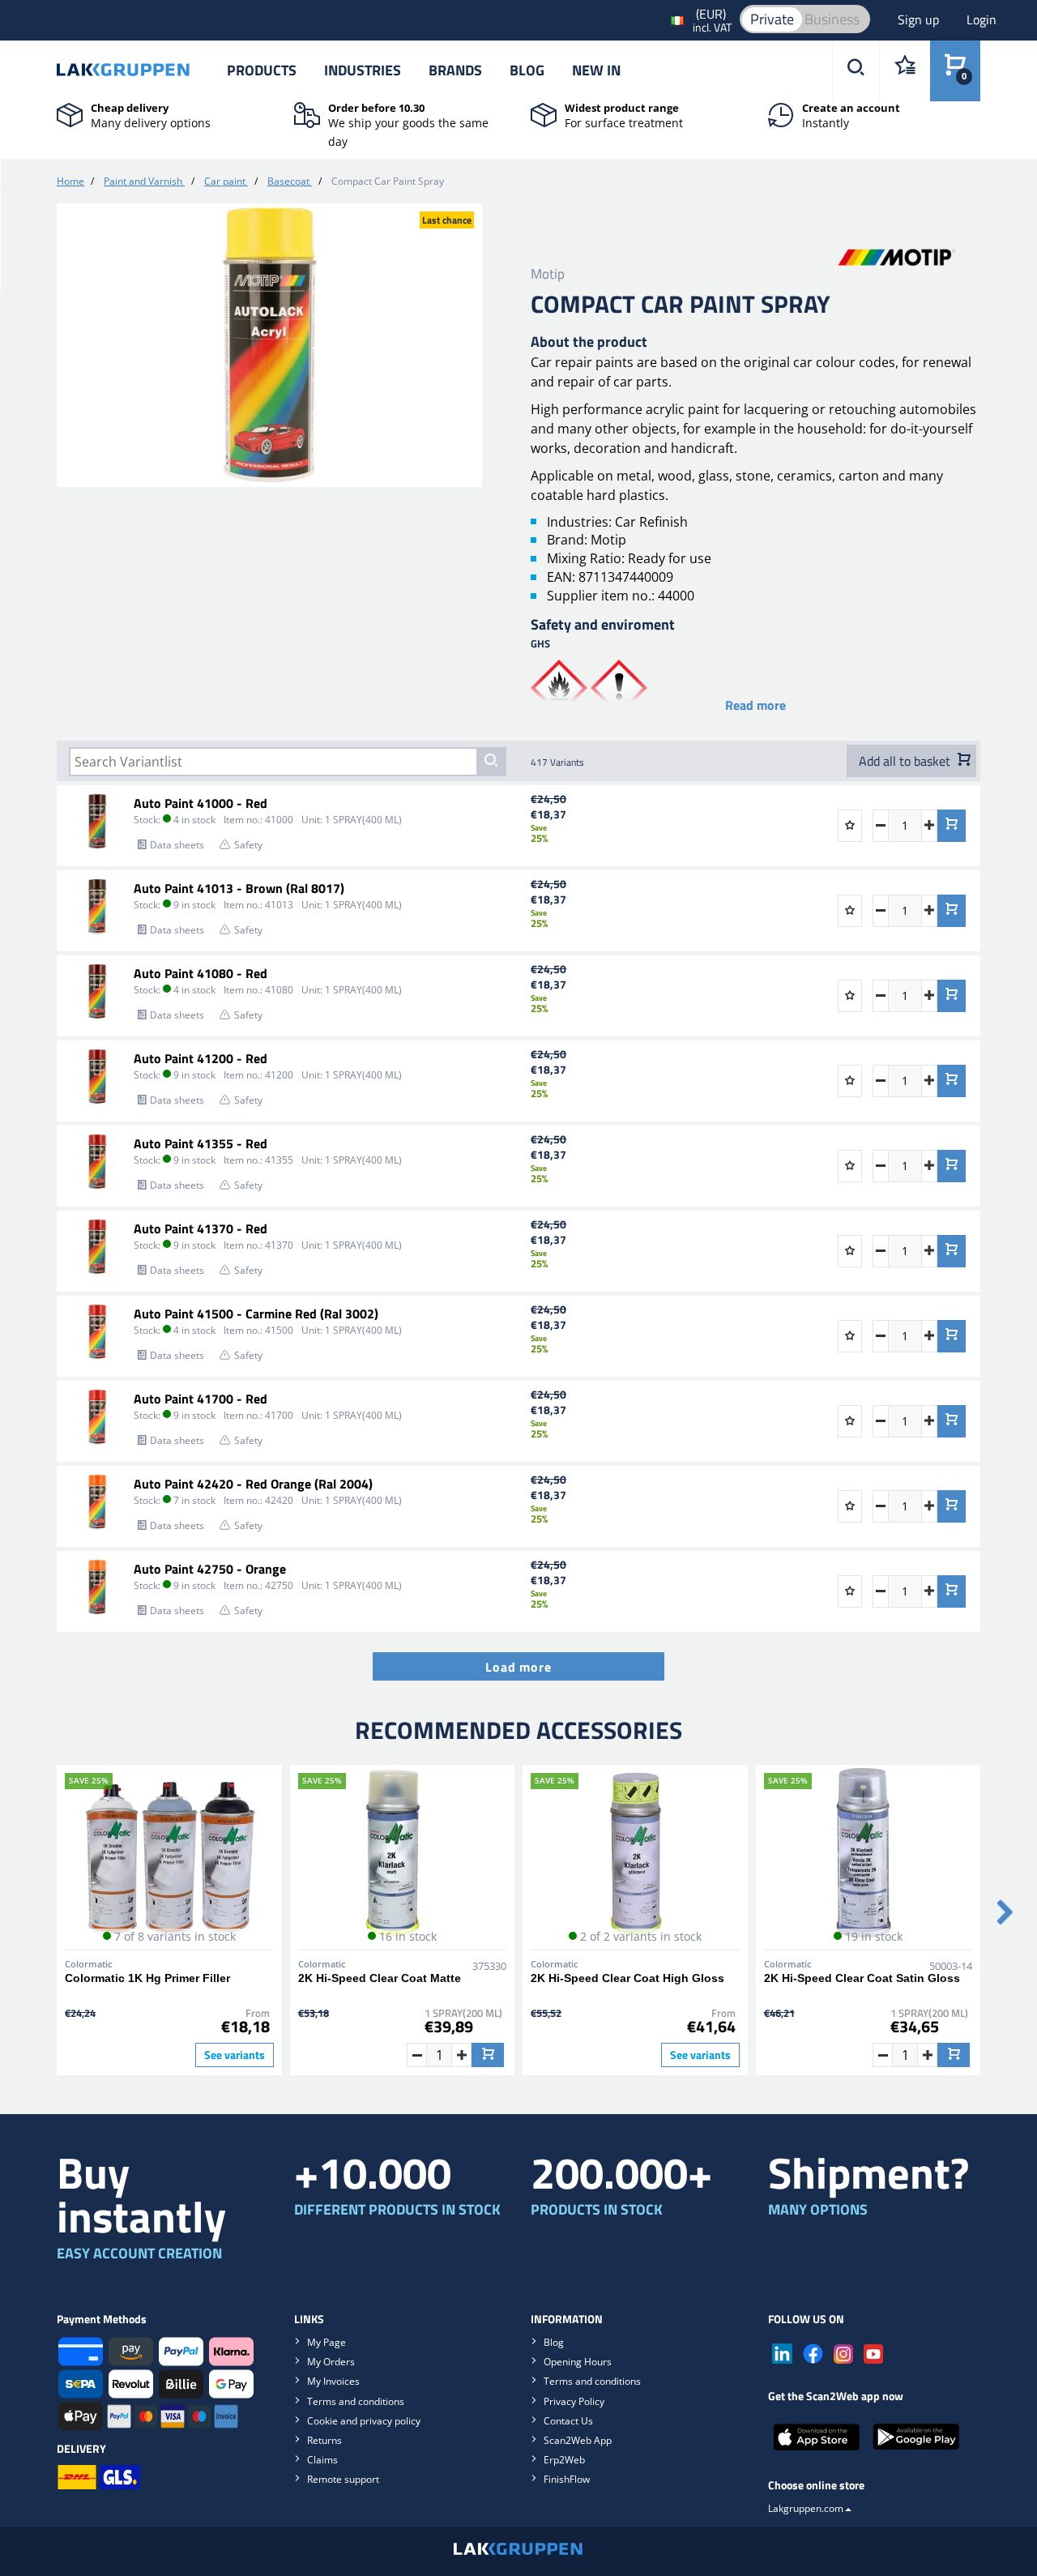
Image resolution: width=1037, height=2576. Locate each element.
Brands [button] (455, 70)
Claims (322, 2460)
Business (832, 19)
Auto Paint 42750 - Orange (210, 1569)
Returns (324, 2440)
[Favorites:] (905, 71)
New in (596, 70)
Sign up (920, 19)
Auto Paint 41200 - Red (201, 1058)
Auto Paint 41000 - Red (201, 803)
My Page (326, 2342)
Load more (518, 1667)
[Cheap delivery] (70, 113)
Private (772, 19)
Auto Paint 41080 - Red (201, 973)
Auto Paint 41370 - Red (201, 1228)
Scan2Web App (578, 2440)
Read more (755, 705)
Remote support (343, 2479)
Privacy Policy (574, 2401)
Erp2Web (564, 2460)
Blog (527, 70)
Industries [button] (363, 70)
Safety (248, 845)
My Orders (331, 2362)
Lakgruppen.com (806, 2508)
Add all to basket (906, 761)
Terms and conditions (356, 2401)
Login (982, 19)
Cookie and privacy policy (364, 2421)
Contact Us (568, 2421)
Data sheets (177, 845)
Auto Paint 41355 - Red (201, 1143)
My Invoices (333, 2381)
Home (70, 181)
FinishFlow (567, 2479)
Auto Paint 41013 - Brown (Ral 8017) (239, 888)
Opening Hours (578, 2362)
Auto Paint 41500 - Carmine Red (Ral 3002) (256, 1314)
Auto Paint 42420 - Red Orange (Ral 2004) (253, 1484)
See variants (235, 2055)
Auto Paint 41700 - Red (201, 1399)
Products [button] (262, 70)
